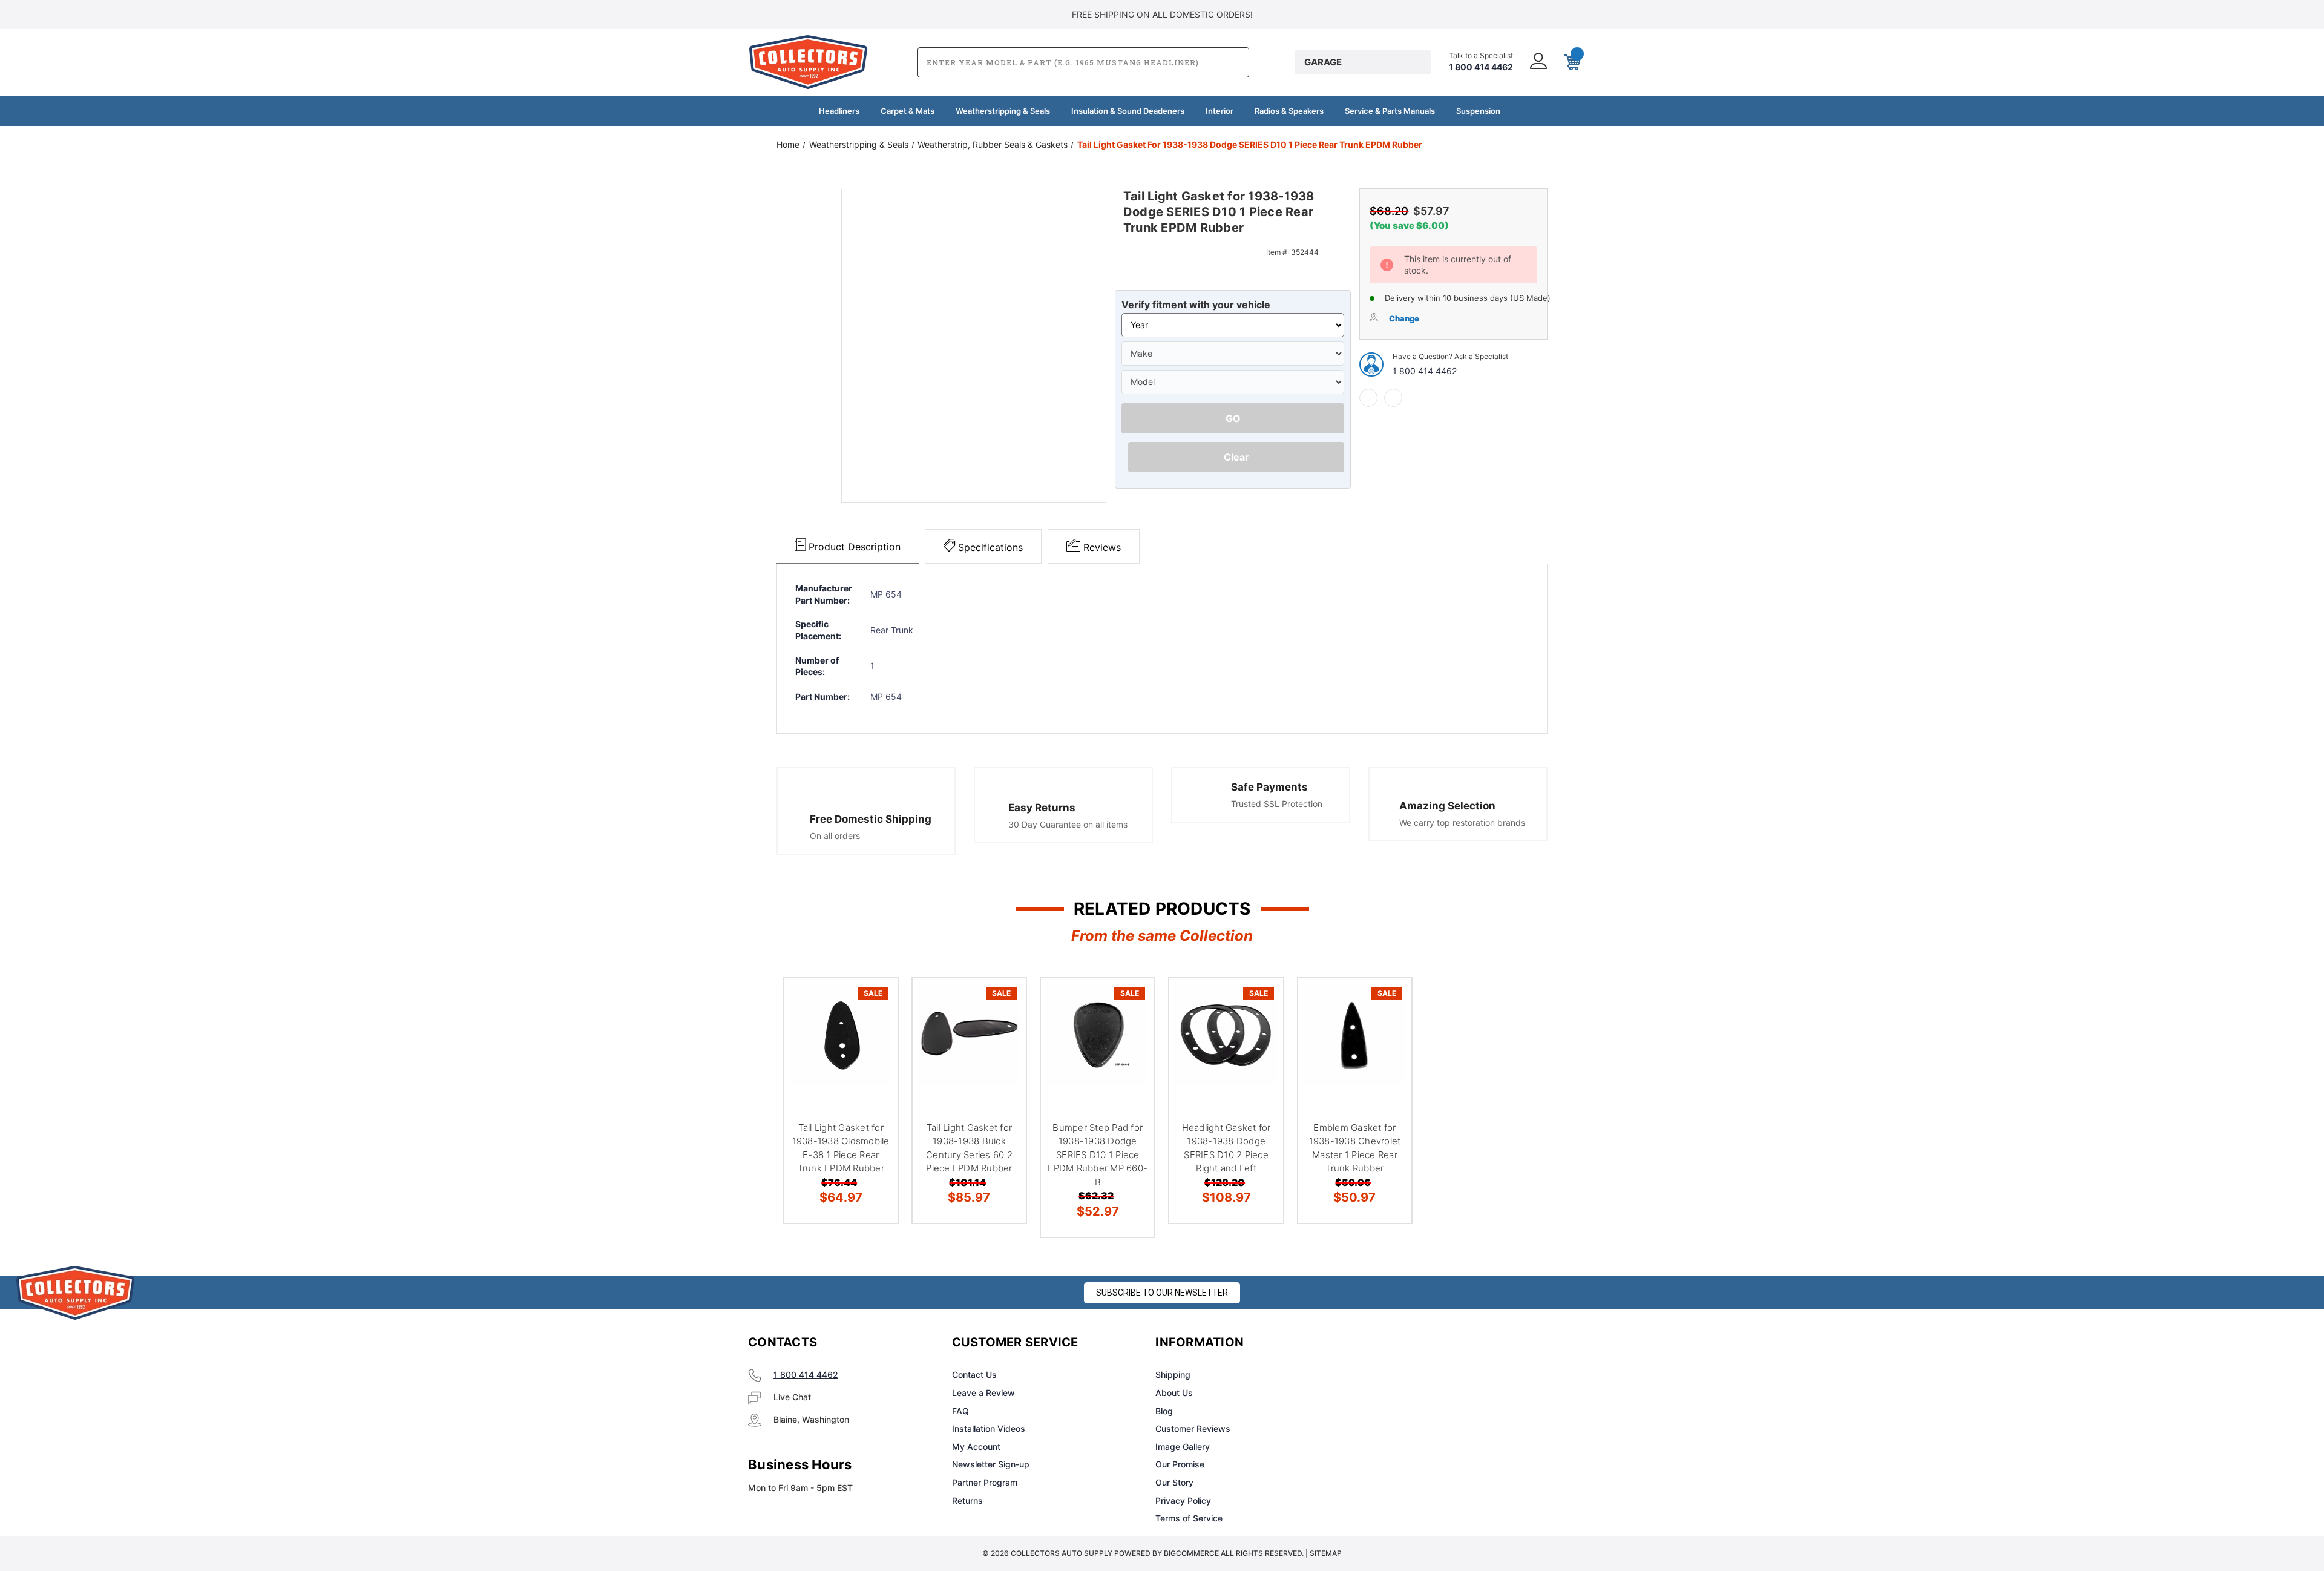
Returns (967, 1500)
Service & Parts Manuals (1390, 111)
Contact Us (974, 1375)
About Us (1174, 1393)
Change (1404, 318)
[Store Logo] (76, 1293)
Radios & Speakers (1289, 111)
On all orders (835, 836)
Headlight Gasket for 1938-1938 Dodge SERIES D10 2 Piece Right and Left (1226, 1148)
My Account (976, 1447)
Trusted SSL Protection (1277, 804)
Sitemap (1326, 1553)
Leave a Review (983, 1393)
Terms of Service (1189, 1518)
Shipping (1173, 1375)
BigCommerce (1191, 1553)
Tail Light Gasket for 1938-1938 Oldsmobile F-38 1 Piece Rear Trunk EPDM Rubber (841, 1148)
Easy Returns (1042, 808)
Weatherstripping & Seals (1003, 111)
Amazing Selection (1447, 806)
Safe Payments (1269, 787)
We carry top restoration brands (1462, 822)
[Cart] (1571, 62)
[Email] (1393, 398)
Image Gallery (1183, 1447)
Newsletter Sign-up (991, 1464)
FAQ (960, 1411)
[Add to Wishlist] (873, 1034)
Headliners (839, 111)
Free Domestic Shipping (871, 819)
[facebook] (1368, 398)
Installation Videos (989, 1428)
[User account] (1537, 62)
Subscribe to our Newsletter (1162, 1293)
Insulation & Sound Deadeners (1128, 111)
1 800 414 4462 (1425, 371)
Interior (1219, 111)
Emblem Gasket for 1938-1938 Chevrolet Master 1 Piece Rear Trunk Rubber (1355, 1148)
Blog (1164, 1411)
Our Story (1174, 1482)
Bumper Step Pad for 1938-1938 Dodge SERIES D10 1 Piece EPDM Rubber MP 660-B (1098, 1155)
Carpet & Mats (908, 111)
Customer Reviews (1193, 1428)
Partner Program (985, 1482)
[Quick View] (873, 1003)
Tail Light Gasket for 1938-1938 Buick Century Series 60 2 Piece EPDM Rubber (969, 1148)
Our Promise (1180, 1464)
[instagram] (1408, 1343)
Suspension (1478, 111)
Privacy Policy (1183, 1500)
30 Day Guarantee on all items (1068, 824)
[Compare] (873, 1065)
